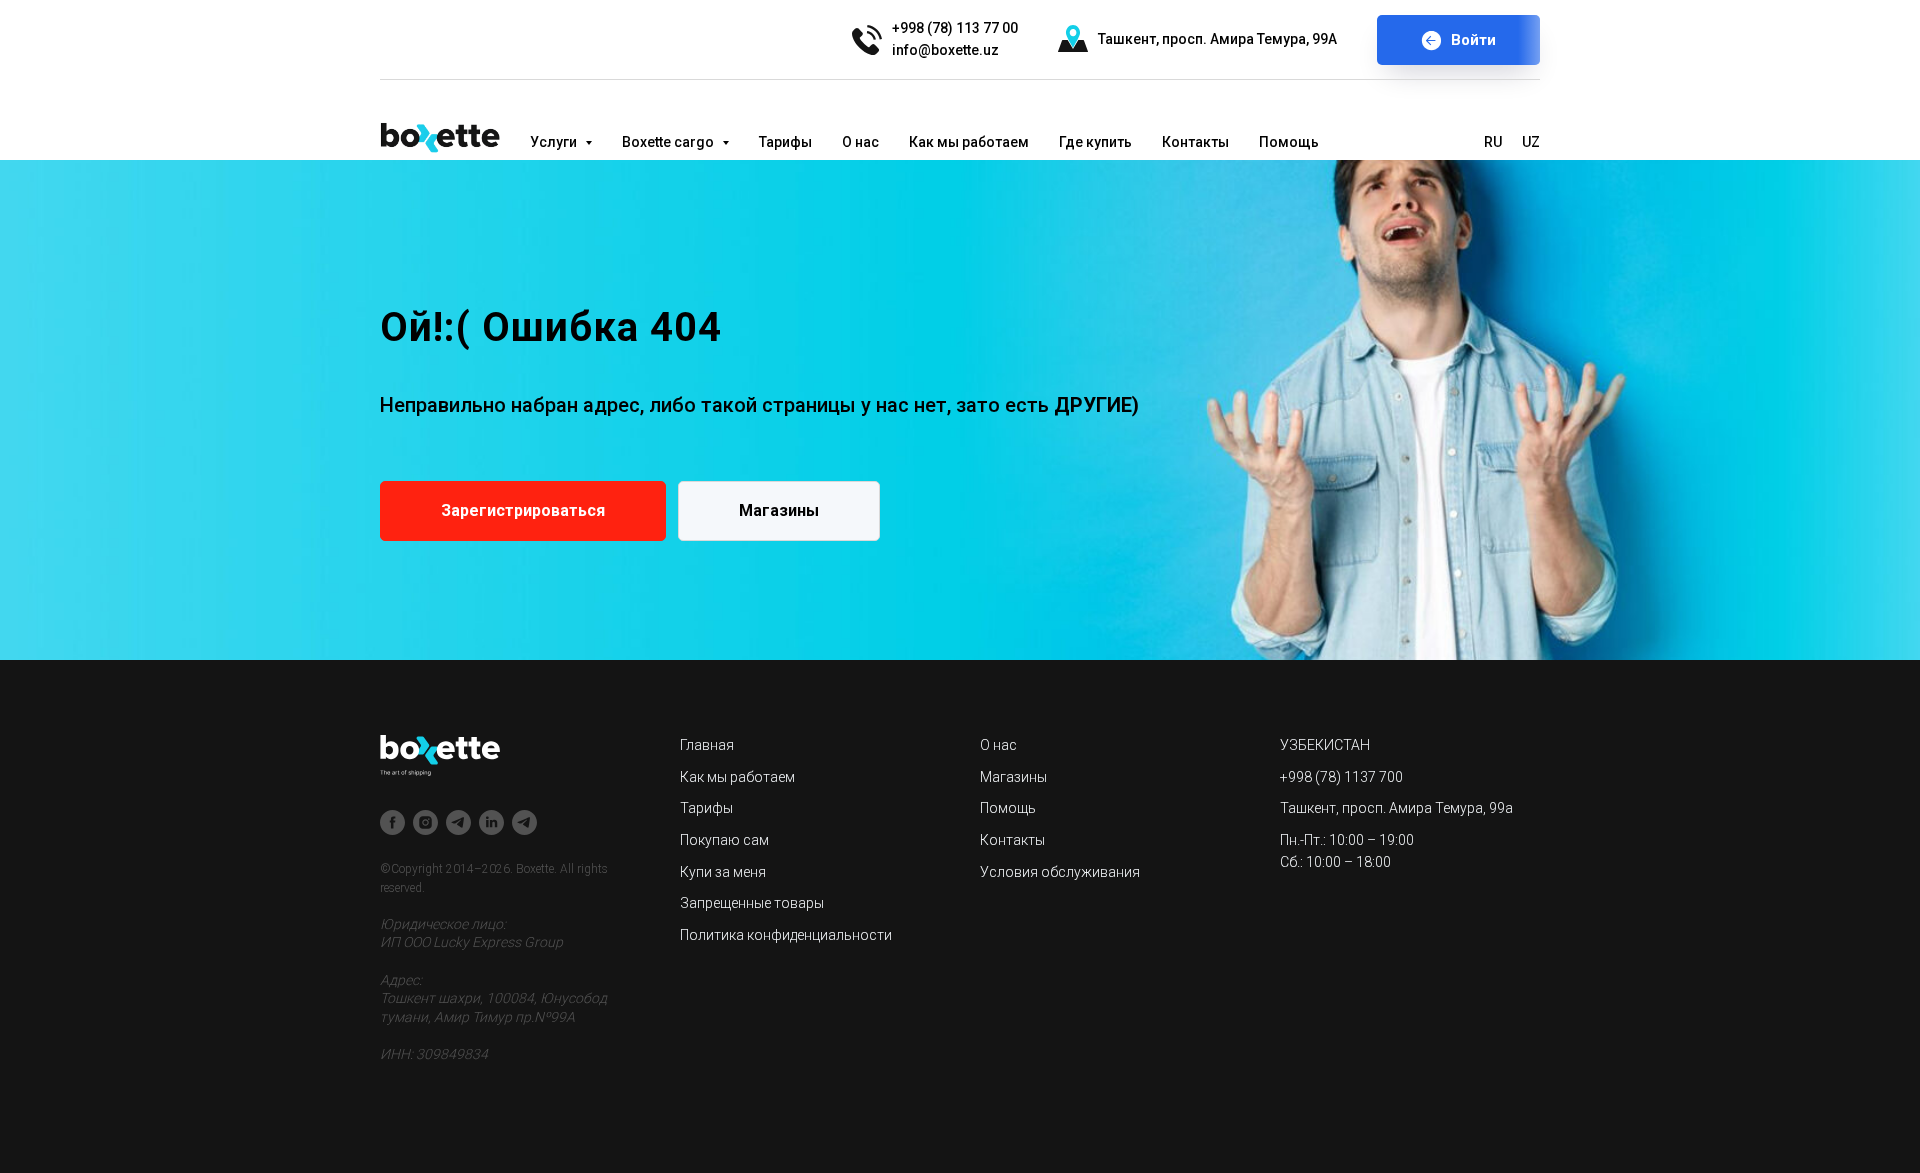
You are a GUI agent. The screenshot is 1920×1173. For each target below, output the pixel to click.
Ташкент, (1128, 39)
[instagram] (425, 822)
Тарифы (785, 142)
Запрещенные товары (752, 903)
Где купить (1095, 142)
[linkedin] (491, 822)
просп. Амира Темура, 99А (1249, 39)
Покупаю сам (724, 840)
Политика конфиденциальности (786, 935)
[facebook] (392, 822)
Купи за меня (723, 872)
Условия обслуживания (1060, 872)
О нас (860, 142)
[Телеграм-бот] (524, 822)
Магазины (1013, 777)
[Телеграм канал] (458, 822)
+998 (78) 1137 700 (1341, 777)
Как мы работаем (969, 142)
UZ (1531, 142)
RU (1493, 142)
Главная (707, 745)
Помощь (1289, 142)
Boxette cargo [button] (669, 142)
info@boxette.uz (945, 50)
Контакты (1195, 142)
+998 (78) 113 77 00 (955, 28)
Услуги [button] (555, 142)
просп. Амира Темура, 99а (1427, 808)
